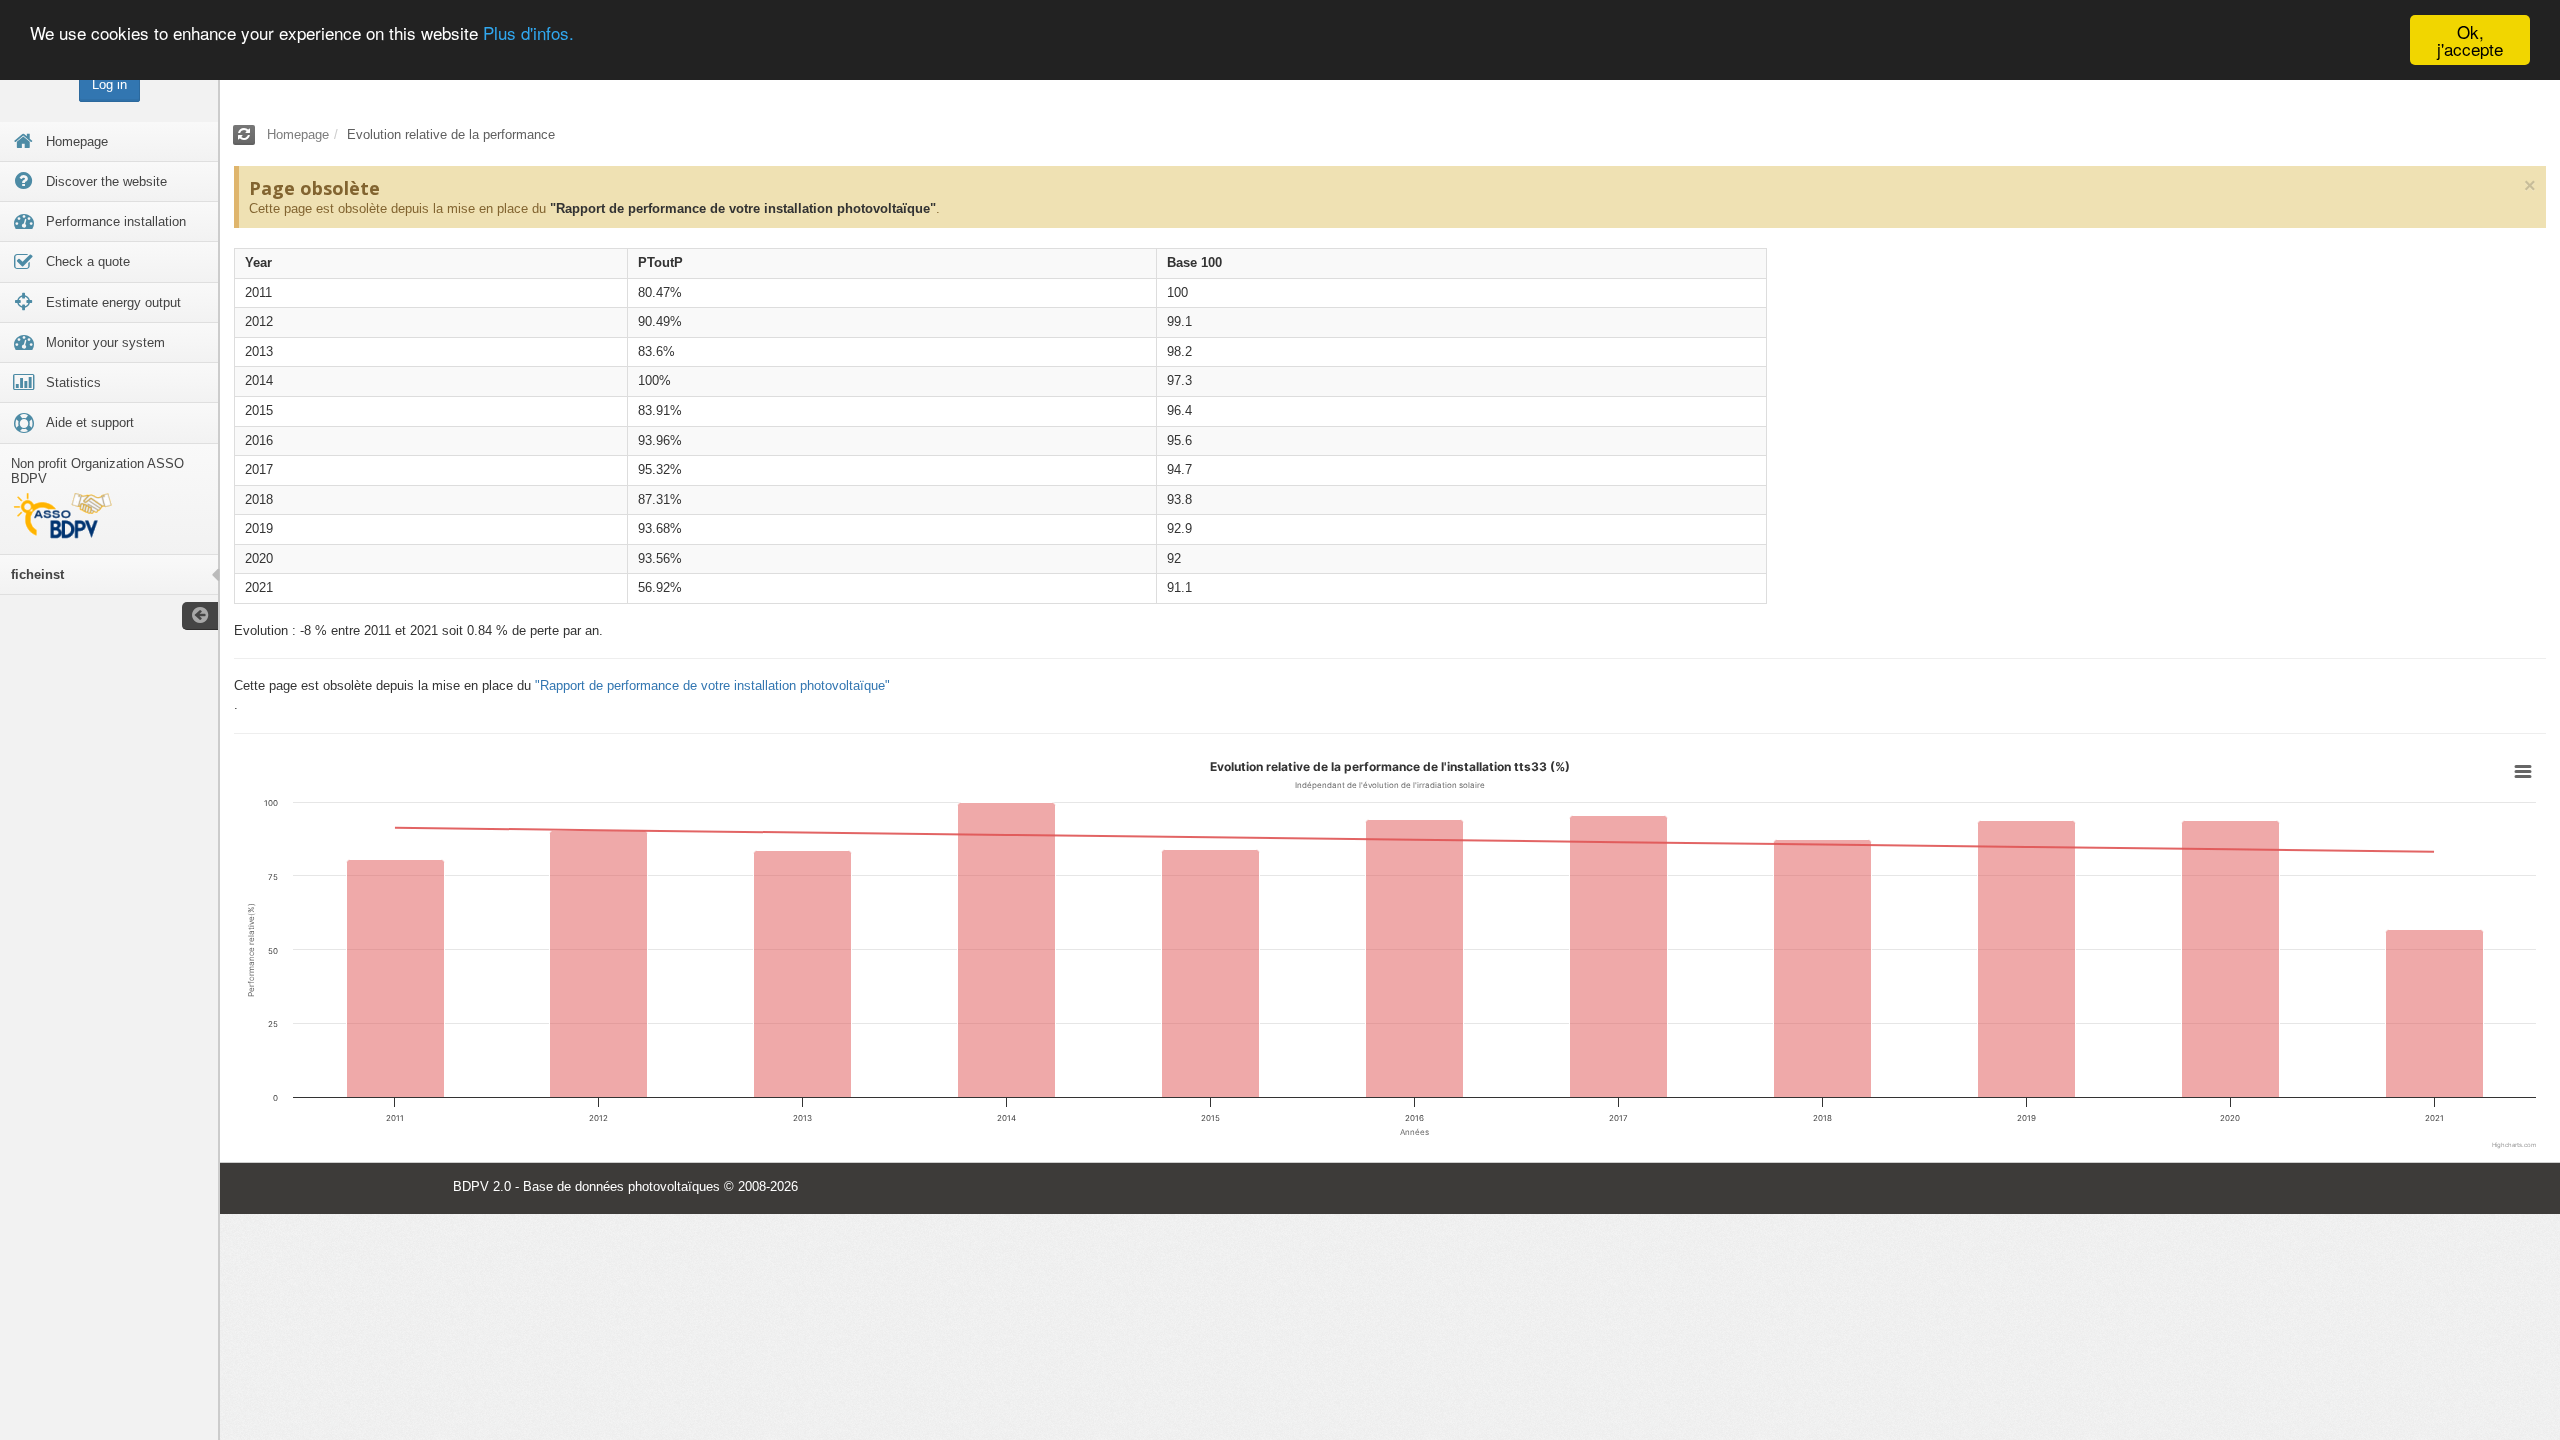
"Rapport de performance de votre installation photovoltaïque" (743, 208)
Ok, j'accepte (2470, 40)
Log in (109, 84)
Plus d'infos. (528, 32)
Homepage (298, 134)
